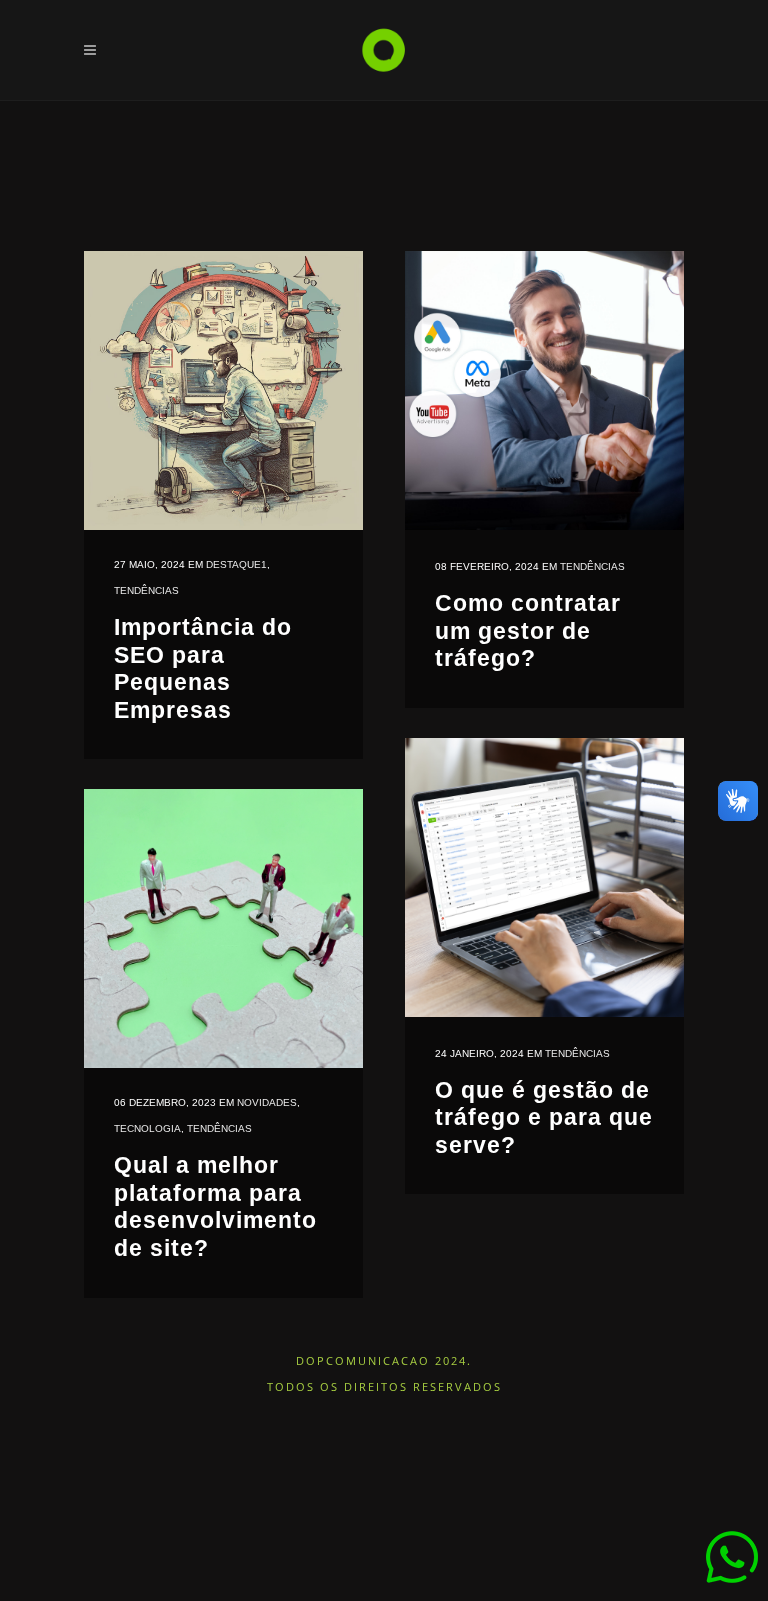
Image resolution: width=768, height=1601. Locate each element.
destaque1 (236, 564)
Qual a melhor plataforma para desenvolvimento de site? (215, 1206)
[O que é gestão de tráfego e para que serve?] (544, 877)
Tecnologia (147, 1128)
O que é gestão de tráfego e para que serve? (544, 1117)
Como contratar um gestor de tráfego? (528, 630)
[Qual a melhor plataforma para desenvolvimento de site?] (223, 928)
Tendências (146, 590)
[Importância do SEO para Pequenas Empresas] (223, 390)
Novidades (267, 1102)
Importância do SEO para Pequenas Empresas (203, 668)
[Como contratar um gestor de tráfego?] (544, 390)
